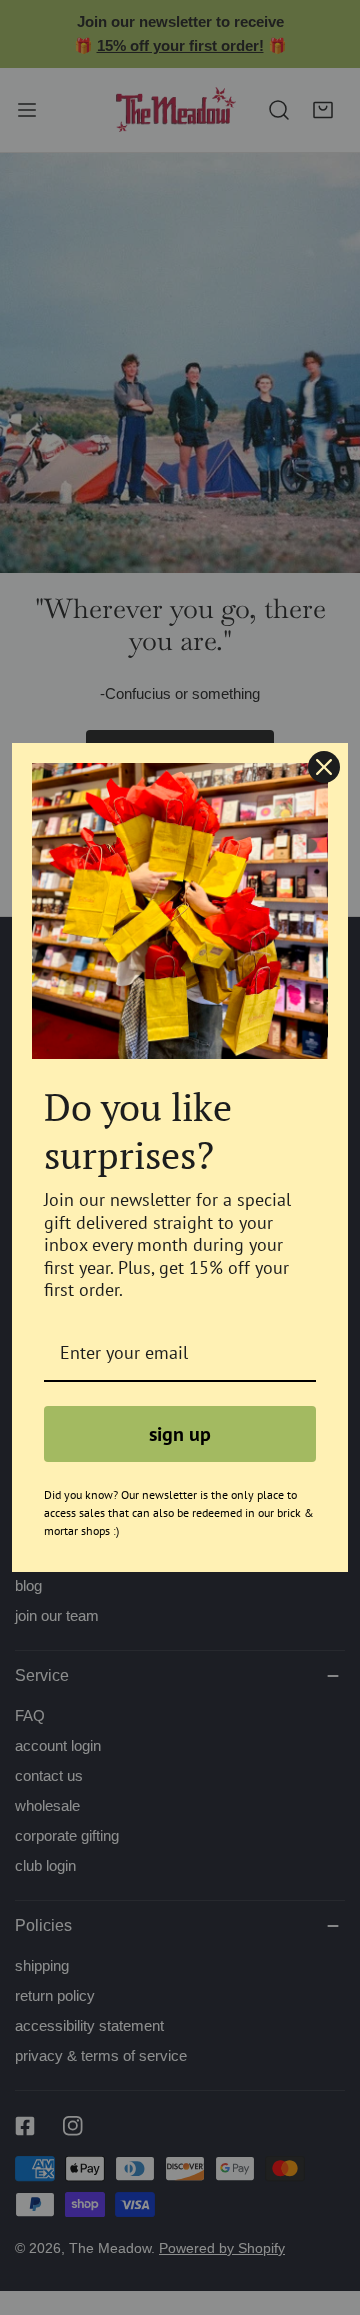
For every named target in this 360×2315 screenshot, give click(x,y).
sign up (180, 1434)
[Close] (324, 767)
